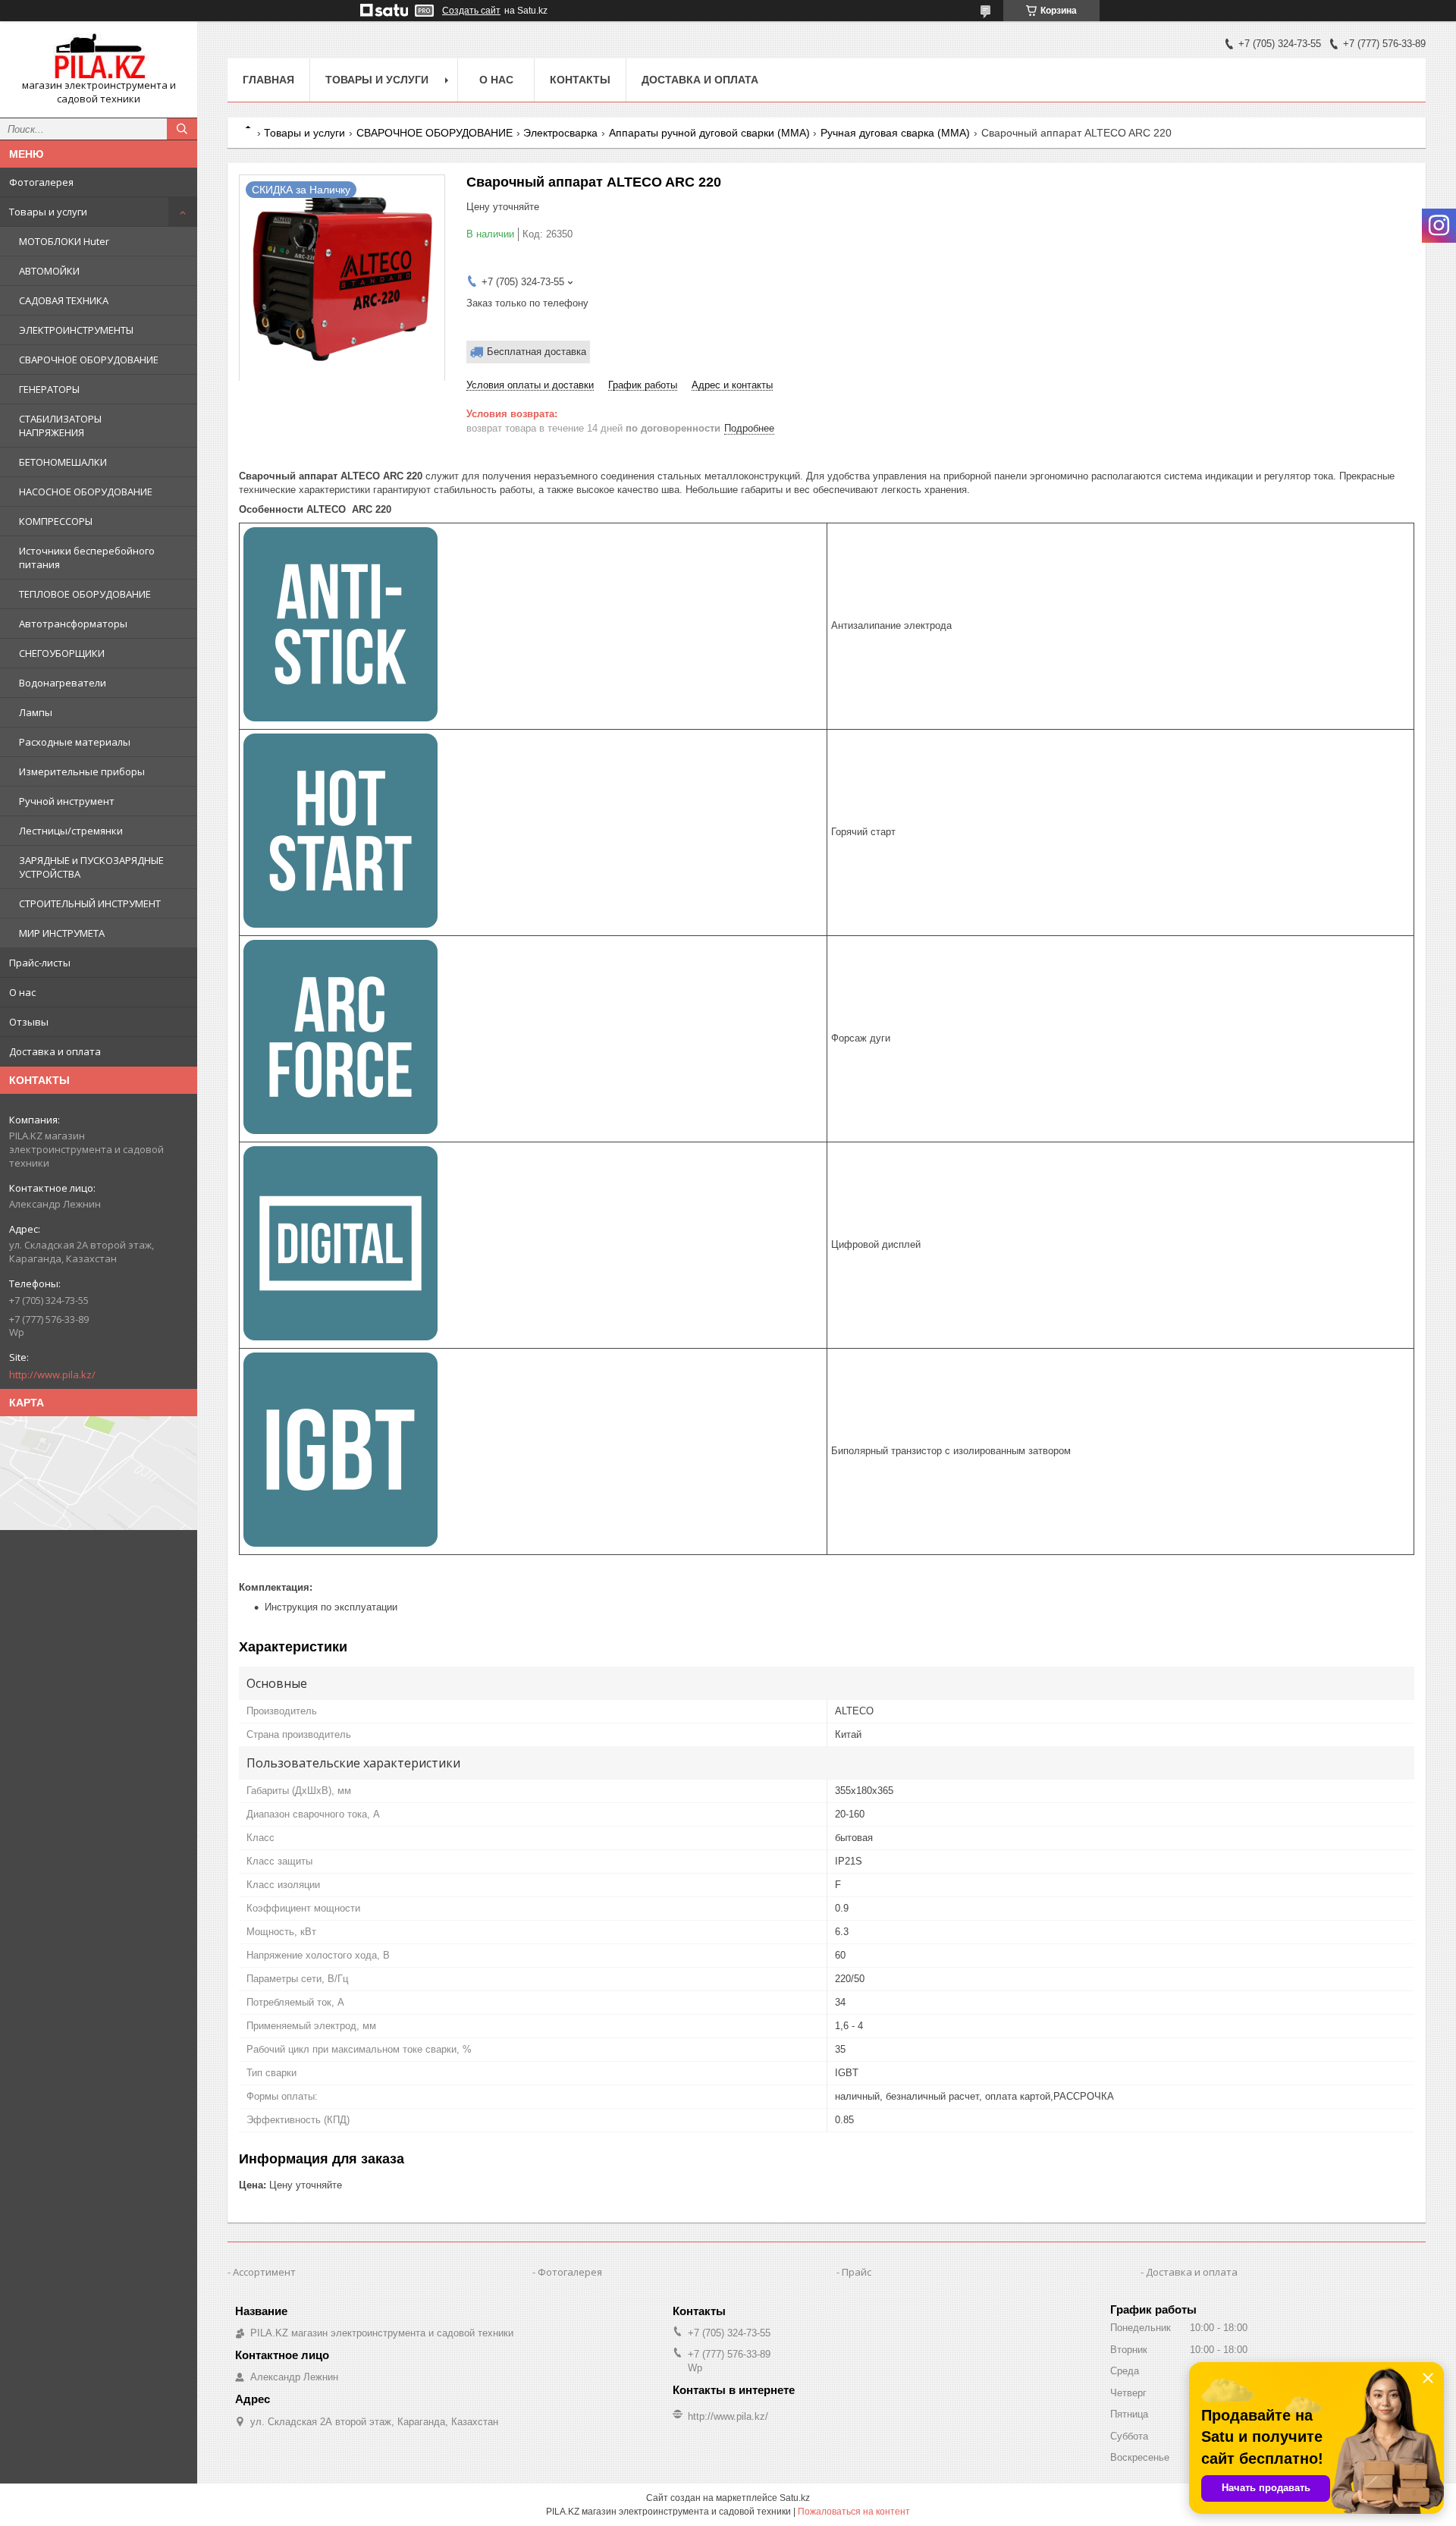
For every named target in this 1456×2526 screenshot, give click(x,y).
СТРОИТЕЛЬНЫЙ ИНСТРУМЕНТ (90, 903)
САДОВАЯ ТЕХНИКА (64, 300)
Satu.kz (795, 2498)
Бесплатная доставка (537, 352)
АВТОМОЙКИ (49, 271)
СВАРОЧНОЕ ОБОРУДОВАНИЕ (89, 360)
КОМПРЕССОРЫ (56, 521)
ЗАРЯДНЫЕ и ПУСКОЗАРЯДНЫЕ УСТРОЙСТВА (91, 867)
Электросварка (560, 133)
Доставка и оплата (55, 1051)
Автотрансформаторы (73, 624)
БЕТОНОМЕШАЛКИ (63, 462)
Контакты (580, 80)
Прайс (857, 2272)
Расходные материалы (75, 742)
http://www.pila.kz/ (52, 1375)
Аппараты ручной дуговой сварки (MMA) (709, 133)
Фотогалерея (41, 182)
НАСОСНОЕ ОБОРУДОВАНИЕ (86, 492)
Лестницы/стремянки (71, 831)
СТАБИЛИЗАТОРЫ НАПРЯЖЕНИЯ (60, 426)
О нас (22, 992)
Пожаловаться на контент (854, 2512)
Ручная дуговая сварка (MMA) (895, 133)
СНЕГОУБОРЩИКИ (62, 653)
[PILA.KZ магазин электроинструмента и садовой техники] (99, 56)
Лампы (36, 712)
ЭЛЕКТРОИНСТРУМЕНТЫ (76, 330)
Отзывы (29, 1022)
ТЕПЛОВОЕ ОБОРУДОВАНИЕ (85, 594)
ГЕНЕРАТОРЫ (49, 389)
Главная (268, 80)
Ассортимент (264, 2272)
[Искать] (182, 129)
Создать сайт (471, 11)
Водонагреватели (63, 683)
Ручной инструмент (67, 801)
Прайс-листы (40, 963)
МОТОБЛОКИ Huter (64, 241)
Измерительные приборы (82, 771)
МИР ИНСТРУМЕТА (62, 933)
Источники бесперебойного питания (87, 558)
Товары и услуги (48, 212)
